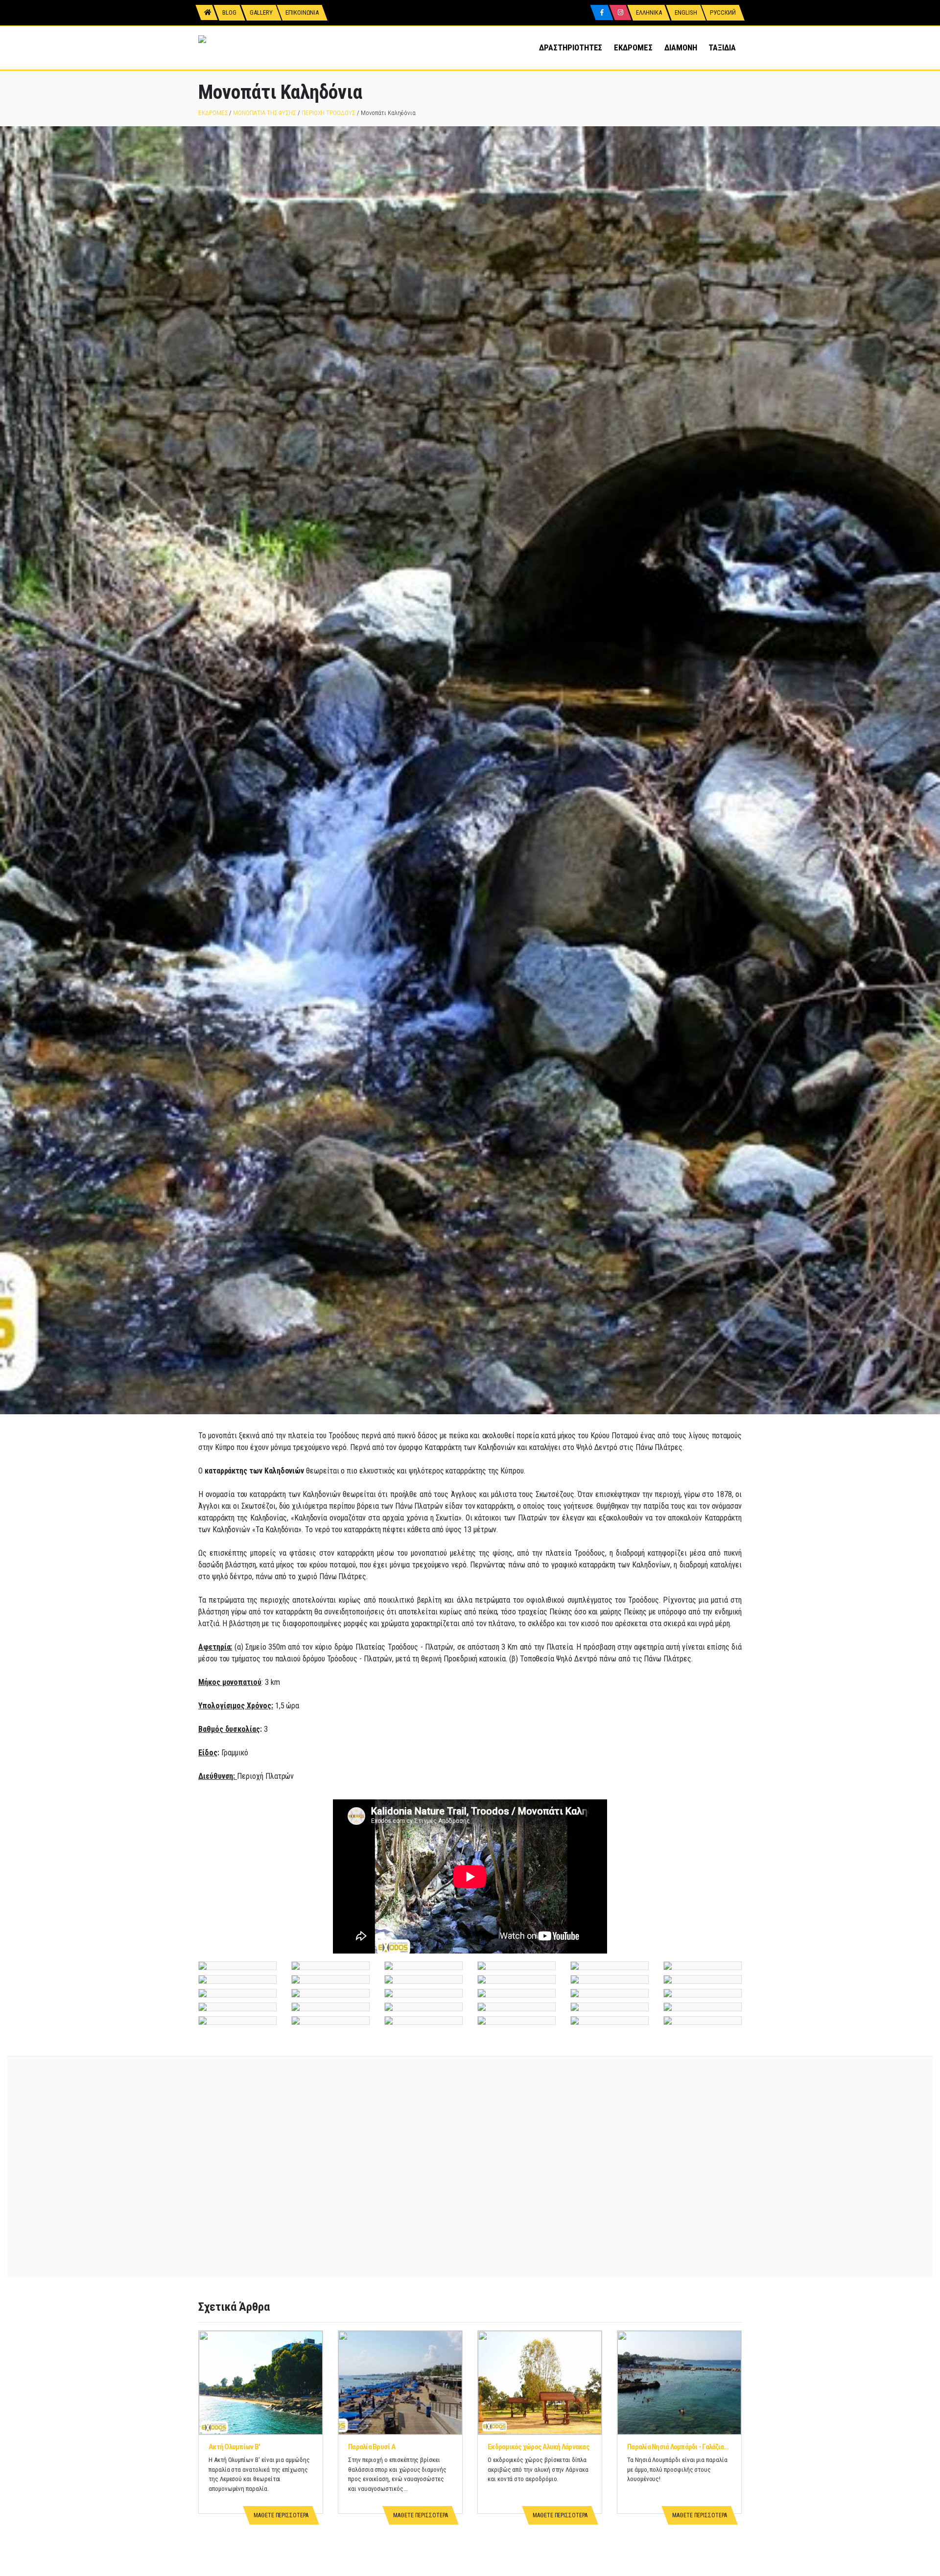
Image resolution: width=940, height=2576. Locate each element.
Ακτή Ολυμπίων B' (234, 2447)
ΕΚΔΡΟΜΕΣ (633, 47)
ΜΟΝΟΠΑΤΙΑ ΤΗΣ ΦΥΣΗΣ (265, 113)
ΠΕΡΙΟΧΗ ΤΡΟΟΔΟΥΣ (329, 113)
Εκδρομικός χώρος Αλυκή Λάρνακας (539, 2447)
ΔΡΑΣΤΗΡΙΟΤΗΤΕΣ (571, 47)
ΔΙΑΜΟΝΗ (681, 47)
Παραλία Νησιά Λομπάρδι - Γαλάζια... (678, 2447)
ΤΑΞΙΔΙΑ (722, 47)
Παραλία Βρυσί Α (372, 2447)
